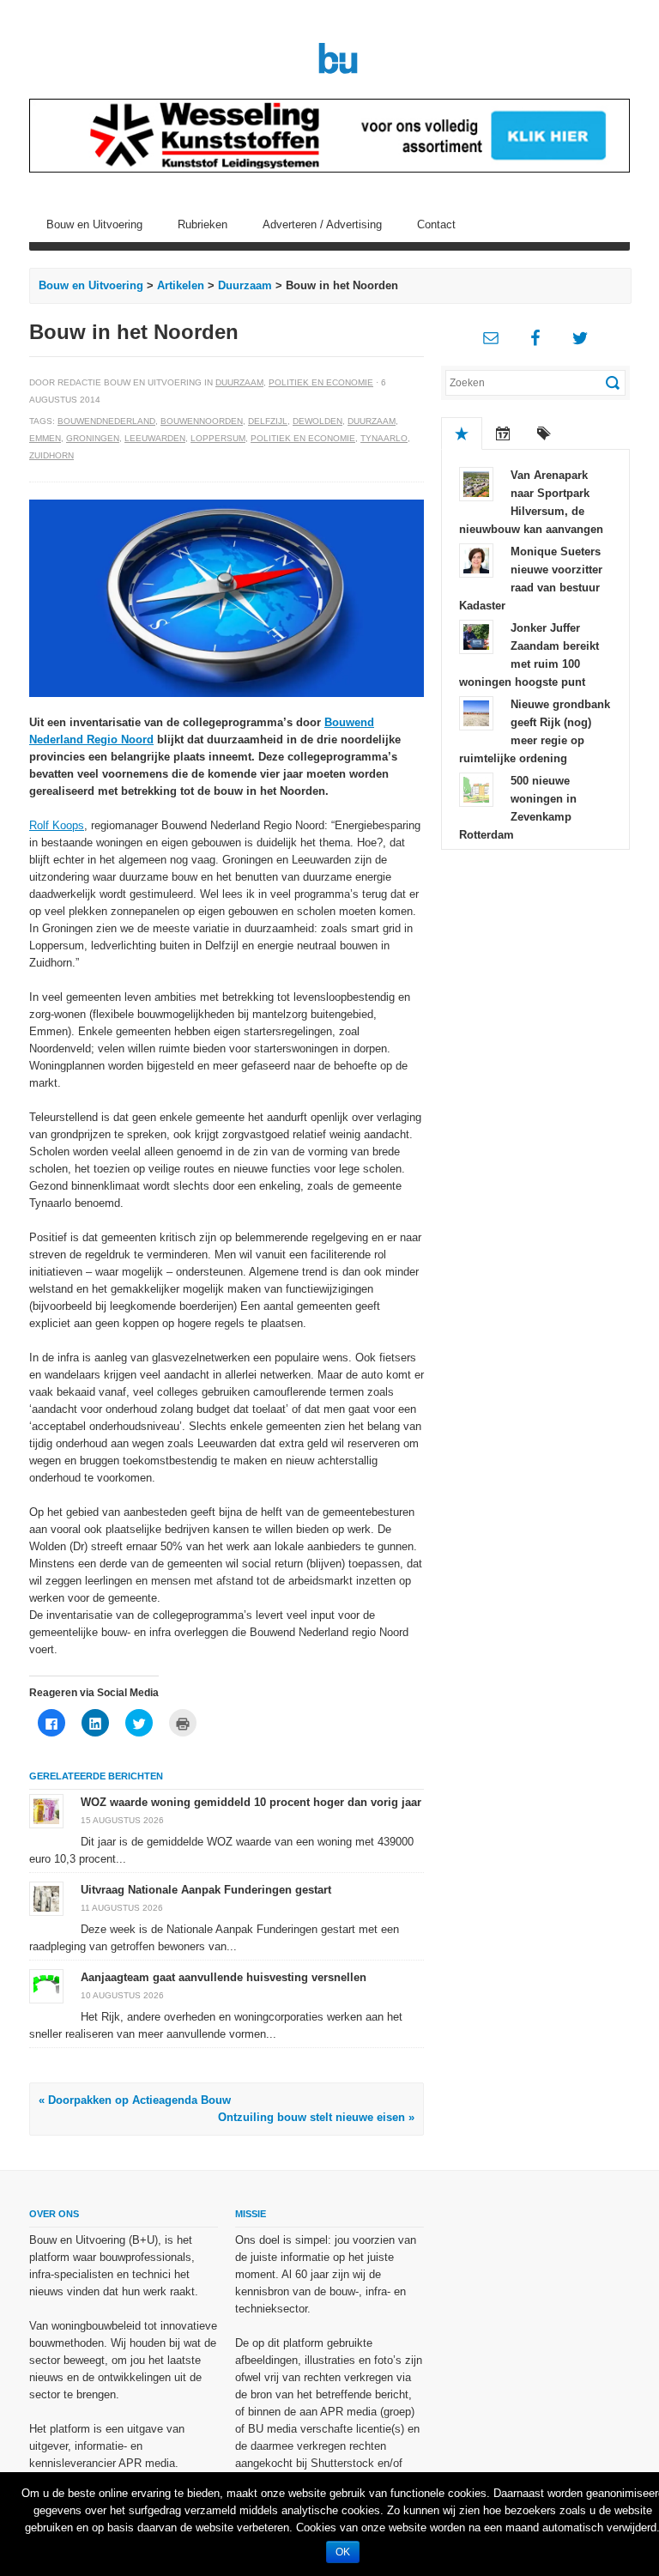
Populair (462, 433)
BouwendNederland (106, 421)
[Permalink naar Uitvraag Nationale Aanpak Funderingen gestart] (46, 1898)
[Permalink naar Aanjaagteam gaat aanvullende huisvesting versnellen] (46, 1986)
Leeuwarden (155, 438)
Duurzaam (245, 285)
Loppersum (218, 438)
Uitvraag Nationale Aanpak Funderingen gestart (206, 1890)
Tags (544, 433)
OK (343, 2552)
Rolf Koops (57, 825)
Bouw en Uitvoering (94, 224)
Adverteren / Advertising (322, 224)
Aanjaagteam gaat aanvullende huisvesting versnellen (224, 1977)
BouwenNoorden (202, 421)
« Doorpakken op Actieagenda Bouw (135, 2100)
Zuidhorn (51, 455)
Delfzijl (268, 421)
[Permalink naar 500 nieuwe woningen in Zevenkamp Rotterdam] (476, 788)
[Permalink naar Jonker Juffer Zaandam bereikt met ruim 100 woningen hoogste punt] (476, 636)
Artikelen (181, 285)
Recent (503, 433)
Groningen (93, 438)
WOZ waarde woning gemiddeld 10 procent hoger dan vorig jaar (251, 1802)
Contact (436, 224)
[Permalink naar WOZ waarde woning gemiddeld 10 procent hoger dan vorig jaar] (46, 1811)
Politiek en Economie (321, 382)
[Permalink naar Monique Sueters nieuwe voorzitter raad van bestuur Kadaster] (476, 559)
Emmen (45, 438)
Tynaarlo (384, 438)
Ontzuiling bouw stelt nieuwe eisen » (316, 2117)
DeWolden (317, 421)
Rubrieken (203, 224)
